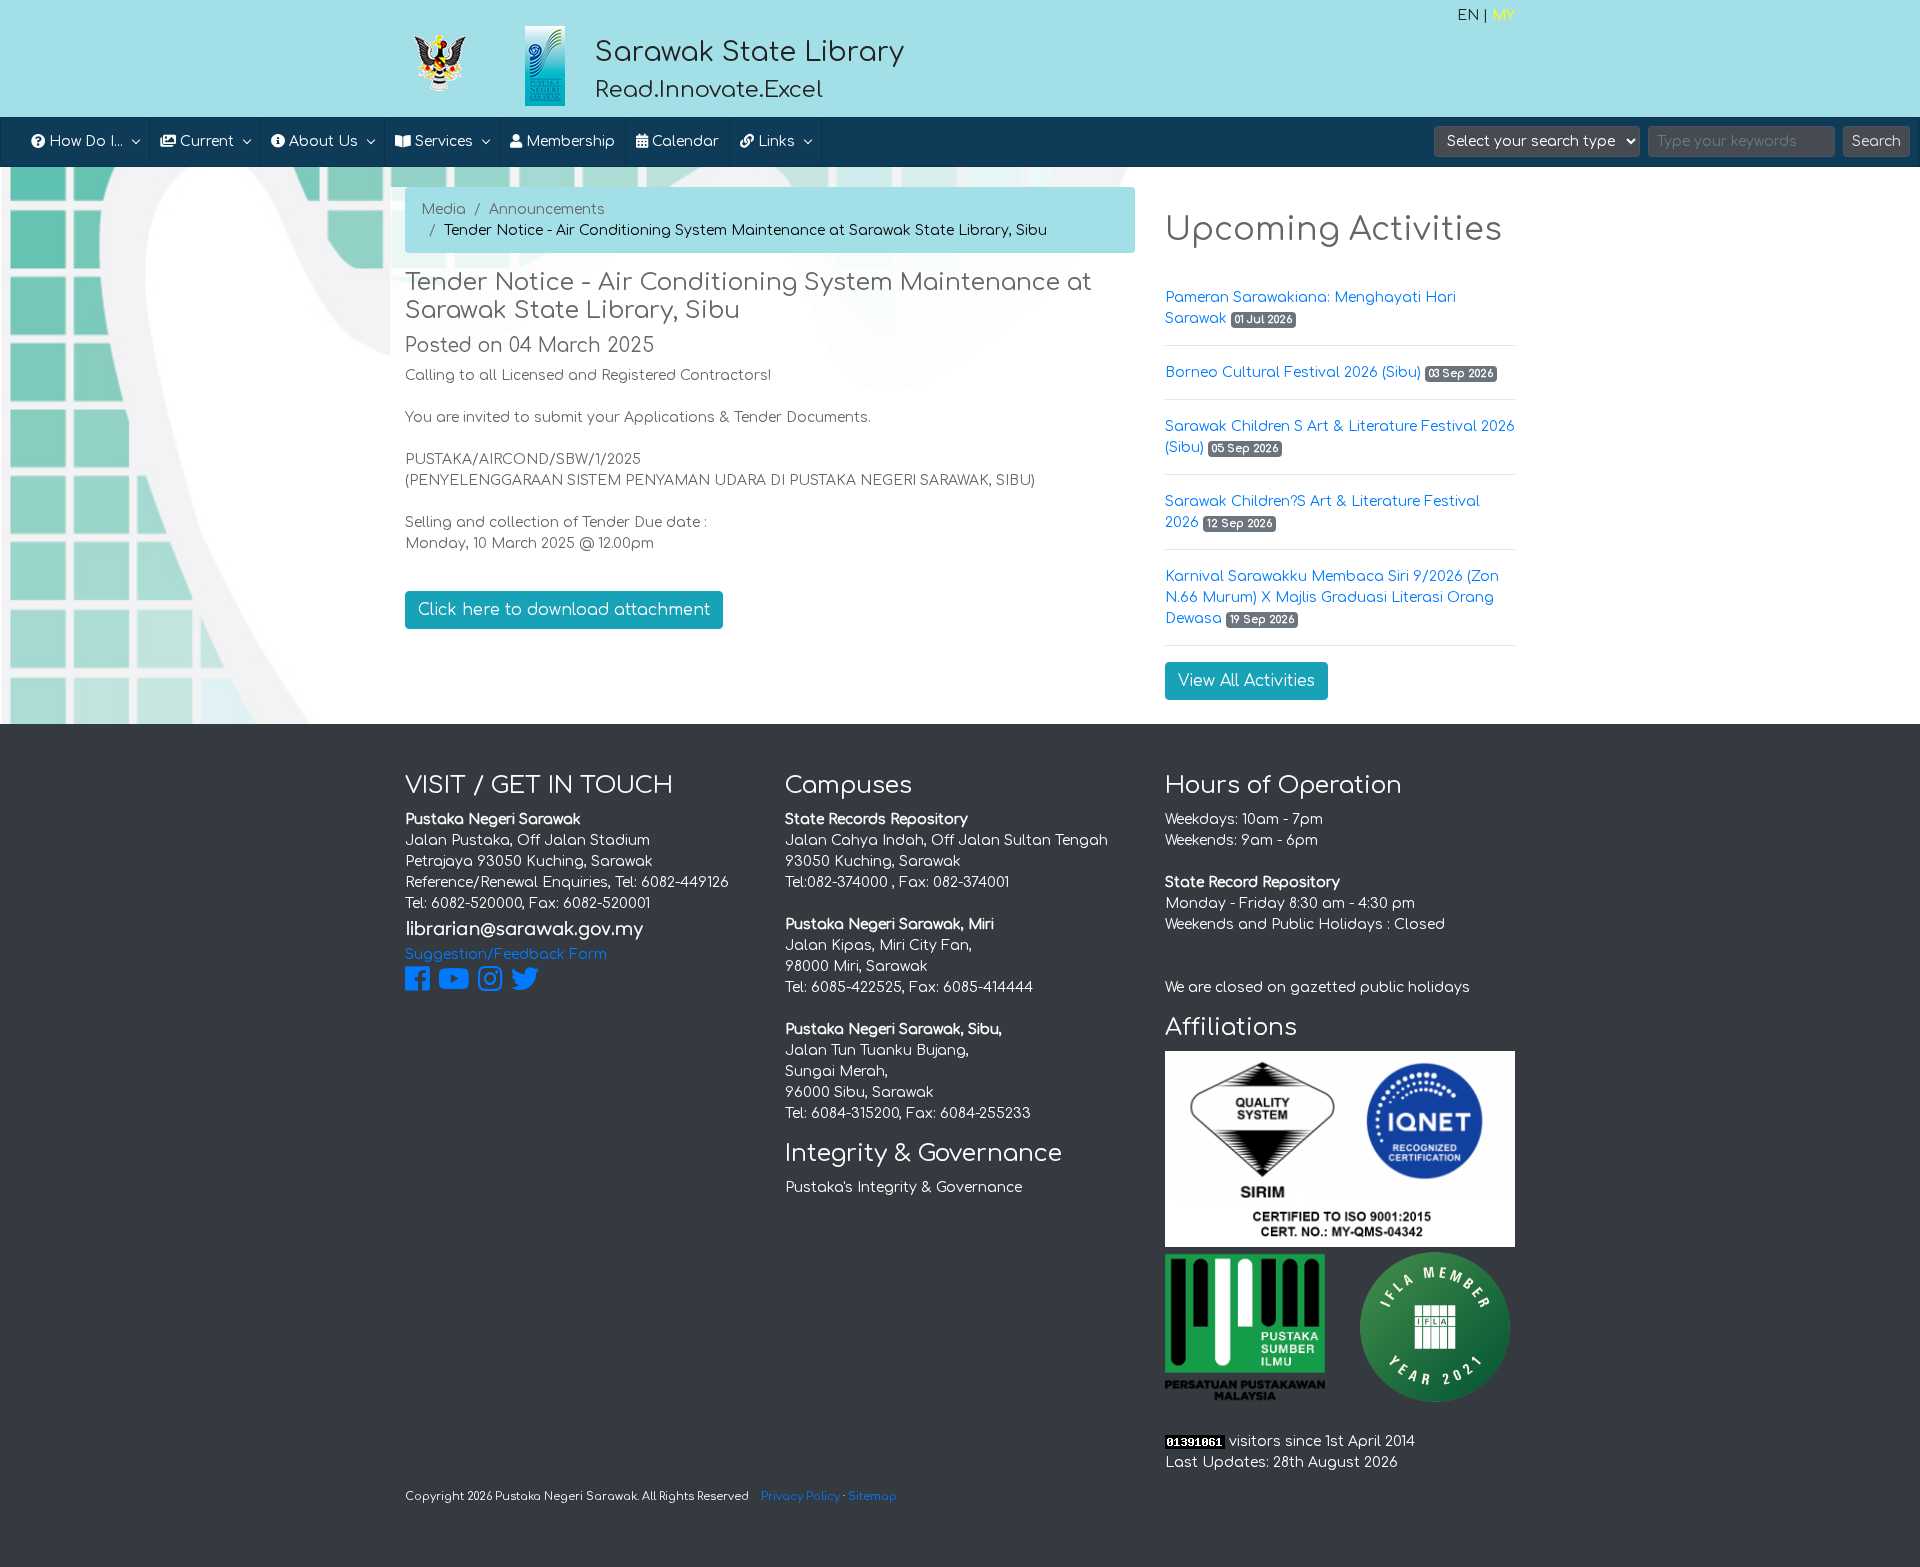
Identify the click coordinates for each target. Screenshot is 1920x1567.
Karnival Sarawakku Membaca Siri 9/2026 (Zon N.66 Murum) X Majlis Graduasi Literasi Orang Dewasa (1332, 597)
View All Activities (1246, 681)
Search (1876, 141)
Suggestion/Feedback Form (506, 954)
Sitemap (872, 1496)
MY (1503, 15)
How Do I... (84, 141)
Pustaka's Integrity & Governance (903, 1187)
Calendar (683, 141)
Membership (568, 141)
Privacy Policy (800, 1496)
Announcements (547, 209)
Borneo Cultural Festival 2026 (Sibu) (1293, 372)
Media (443, 209)
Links (774, 141)
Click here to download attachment (564, 610)
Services (442, 141)
